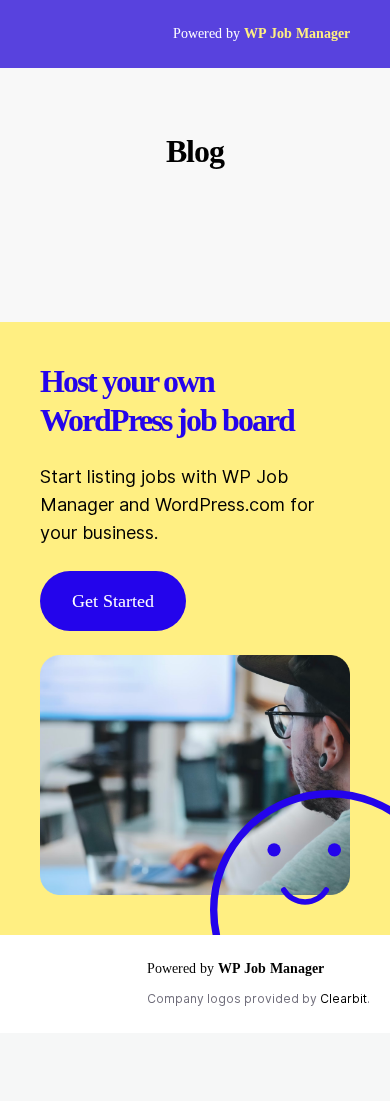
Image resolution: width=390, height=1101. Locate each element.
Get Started (113, 601)
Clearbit (343, 998)
